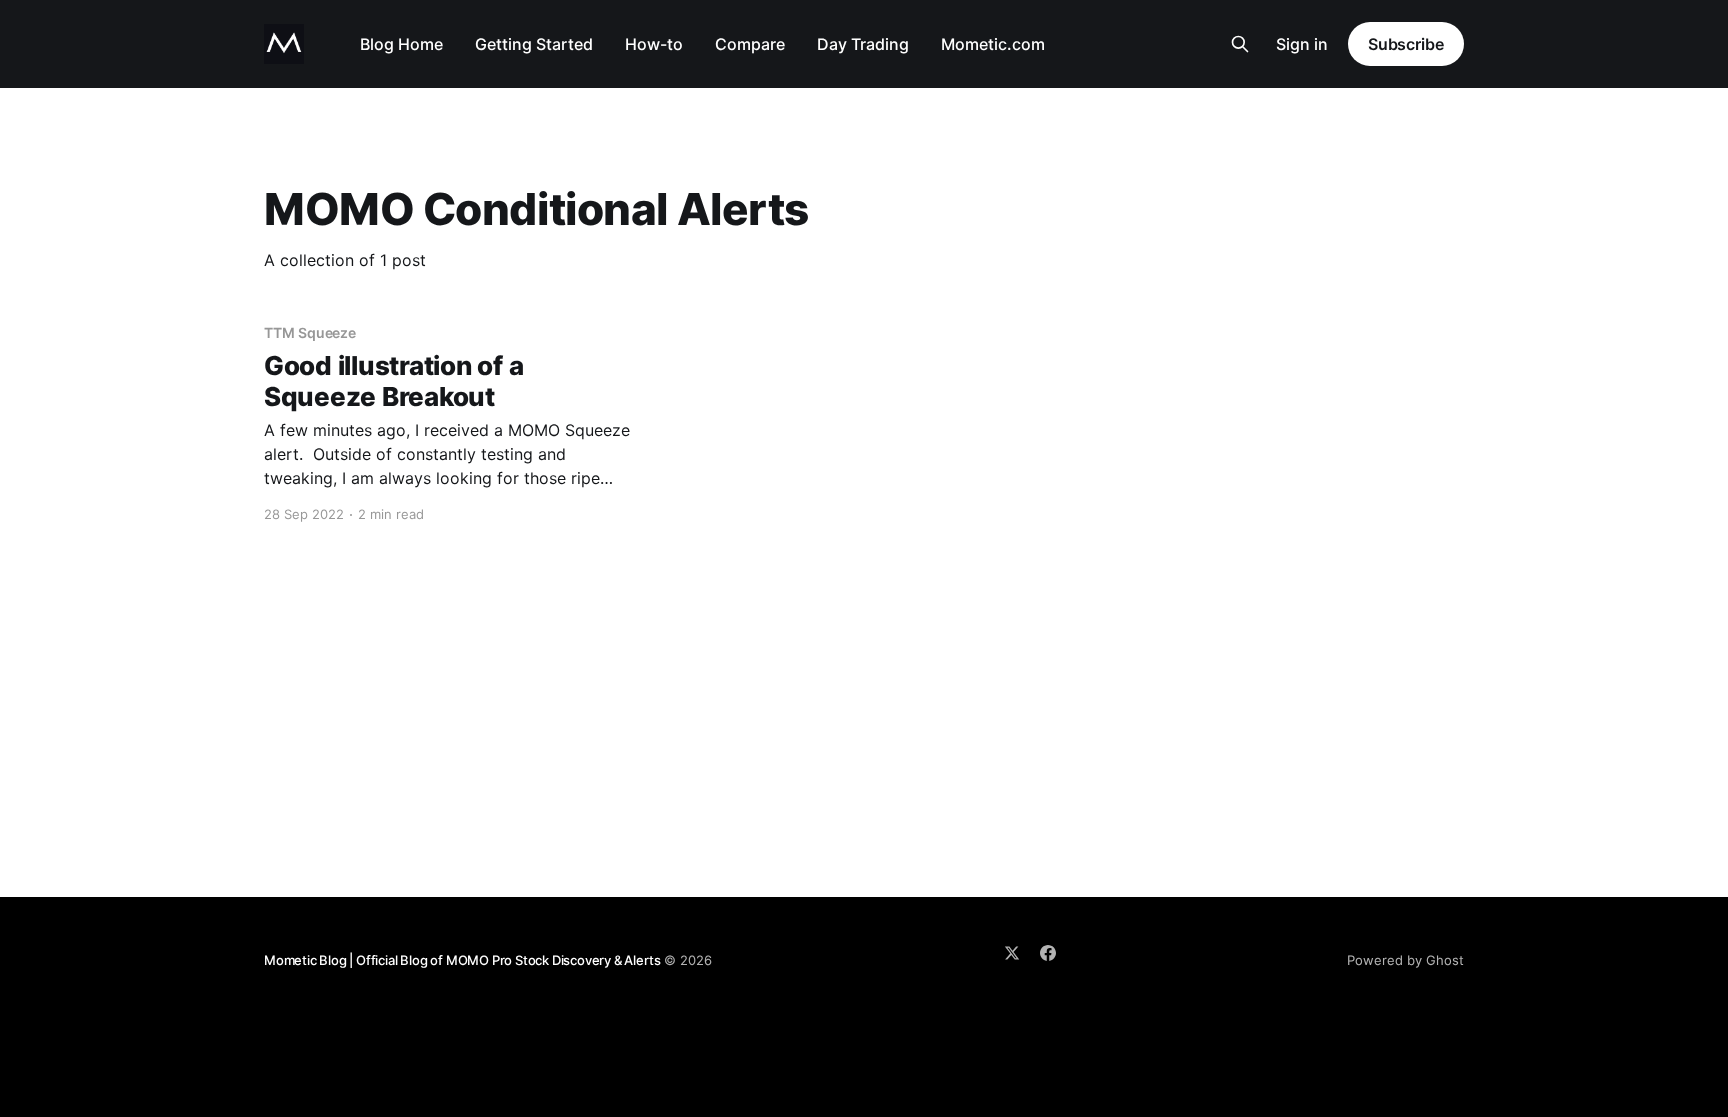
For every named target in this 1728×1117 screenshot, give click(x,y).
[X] (1012, 953)
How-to (654, 44)
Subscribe (1406, 44)
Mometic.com (993, 44)
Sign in (1302, 44)
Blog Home (401, 44)
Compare (750, 44)
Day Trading (863, 44)
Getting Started (534, 44)
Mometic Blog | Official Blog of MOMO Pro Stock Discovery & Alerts (462, 960)
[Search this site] (1240, 44)
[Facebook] (1048, 953)
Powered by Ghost (1405, 960)
